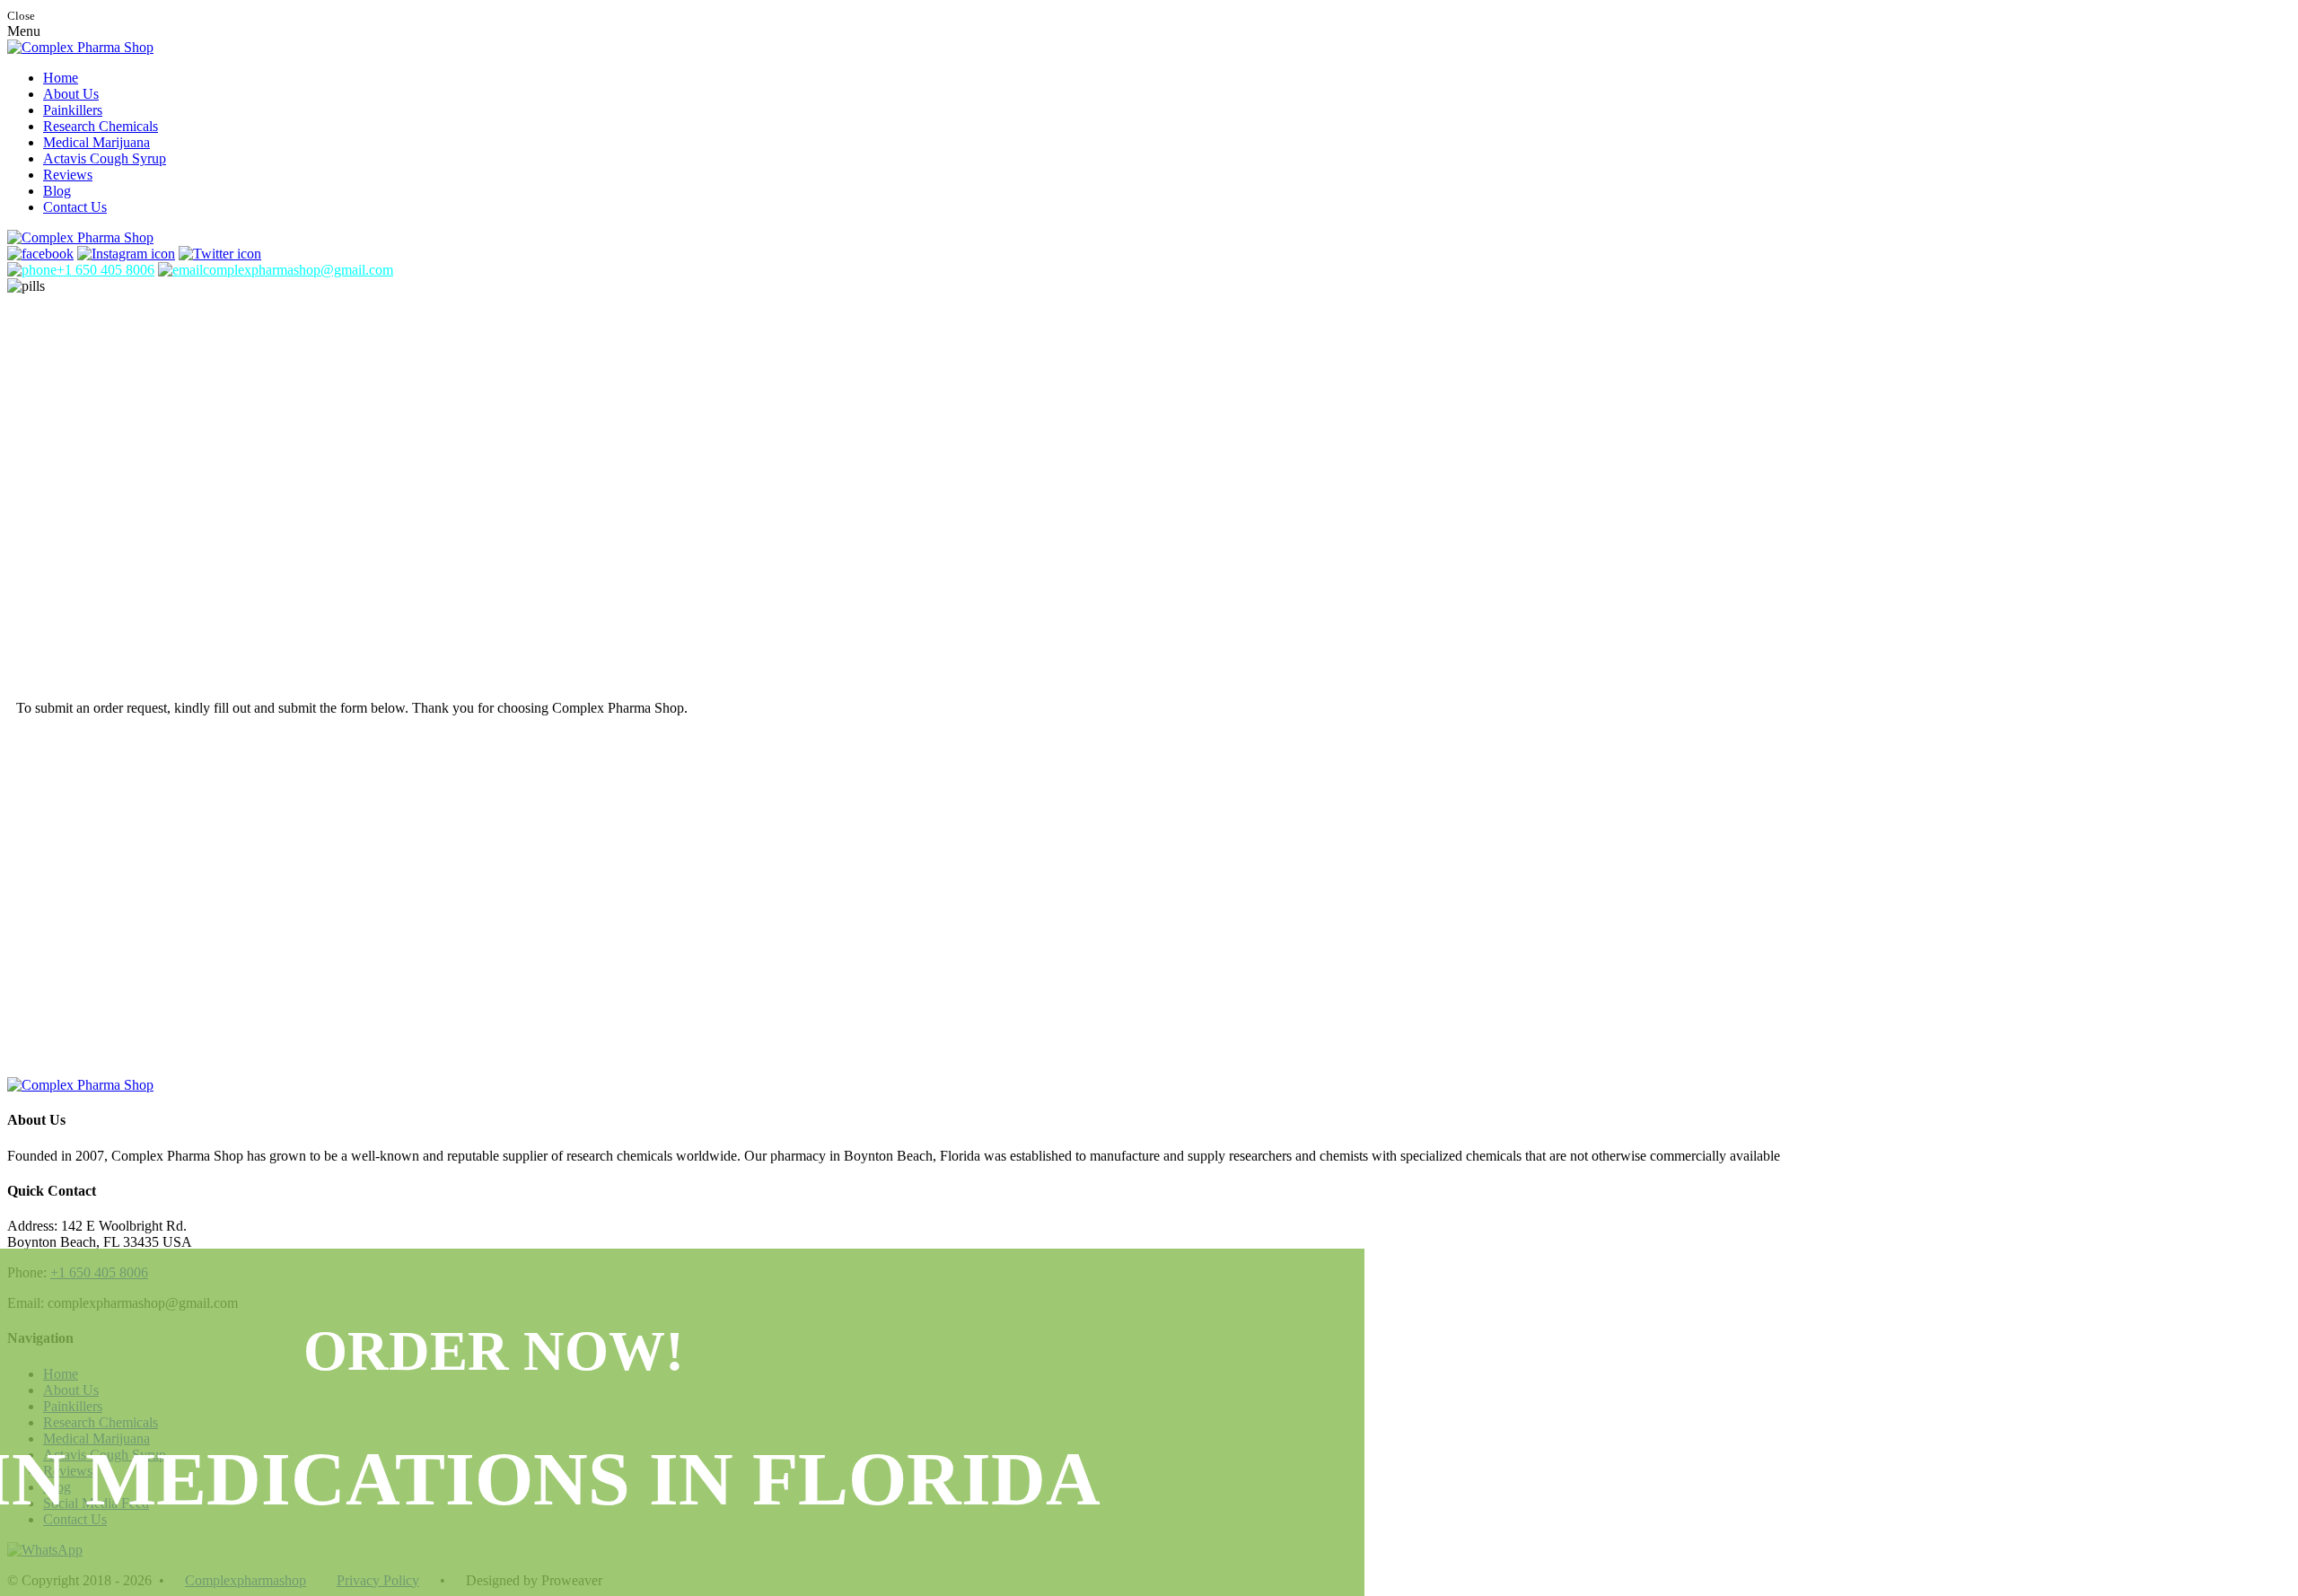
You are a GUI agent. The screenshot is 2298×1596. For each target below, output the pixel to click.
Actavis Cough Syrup (105, 158)
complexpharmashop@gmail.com (298, 270)
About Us (71, 94)
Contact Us (75, 207)
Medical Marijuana (96, 142)
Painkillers (73, 110)
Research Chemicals (101, 126)
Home (61, 78)
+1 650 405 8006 (105, 270)
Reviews (68, 175)
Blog (57, 191)
